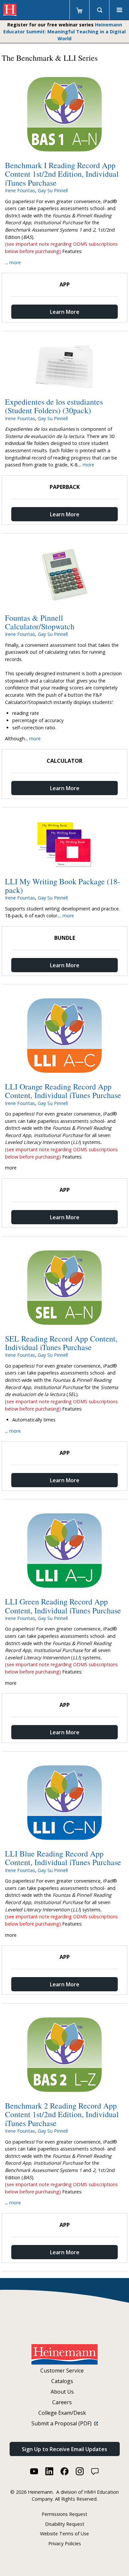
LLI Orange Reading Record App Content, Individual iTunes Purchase (63, 1091)
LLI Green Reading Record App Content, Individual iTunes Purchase (63, 1606)
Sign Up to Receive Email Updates (64, 2449)
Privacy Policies (65, 2543)
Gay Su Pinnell (53, 190)
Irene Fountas (20, 190)
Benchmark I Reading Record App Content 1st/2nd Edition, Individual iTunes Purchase (62, 174)
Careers (62, 2402)
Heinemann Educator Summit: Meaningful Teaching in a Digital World (64, 32)
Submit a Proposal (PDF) (63, 2423)
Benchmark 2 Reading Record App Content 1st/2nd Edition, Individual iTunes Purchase (62, 2114)
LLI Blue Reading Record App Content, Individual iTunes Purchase (63, 1858)
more (15, 262)
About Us (62, 2392)
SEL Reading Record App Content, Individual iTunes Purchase (61, 1343)
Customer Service (62, 2371)
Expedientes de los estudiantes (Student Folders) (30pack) (54, 406)
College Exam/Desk (62, 2413)
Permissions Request (64, 2514)
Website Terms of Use (64, 2534)
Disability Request (65, 2524)
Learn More (65, 312)
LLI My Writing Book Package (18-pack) (63, 886)
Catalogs (62, 2381)
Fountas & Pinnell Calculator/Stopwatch (40, 622)
